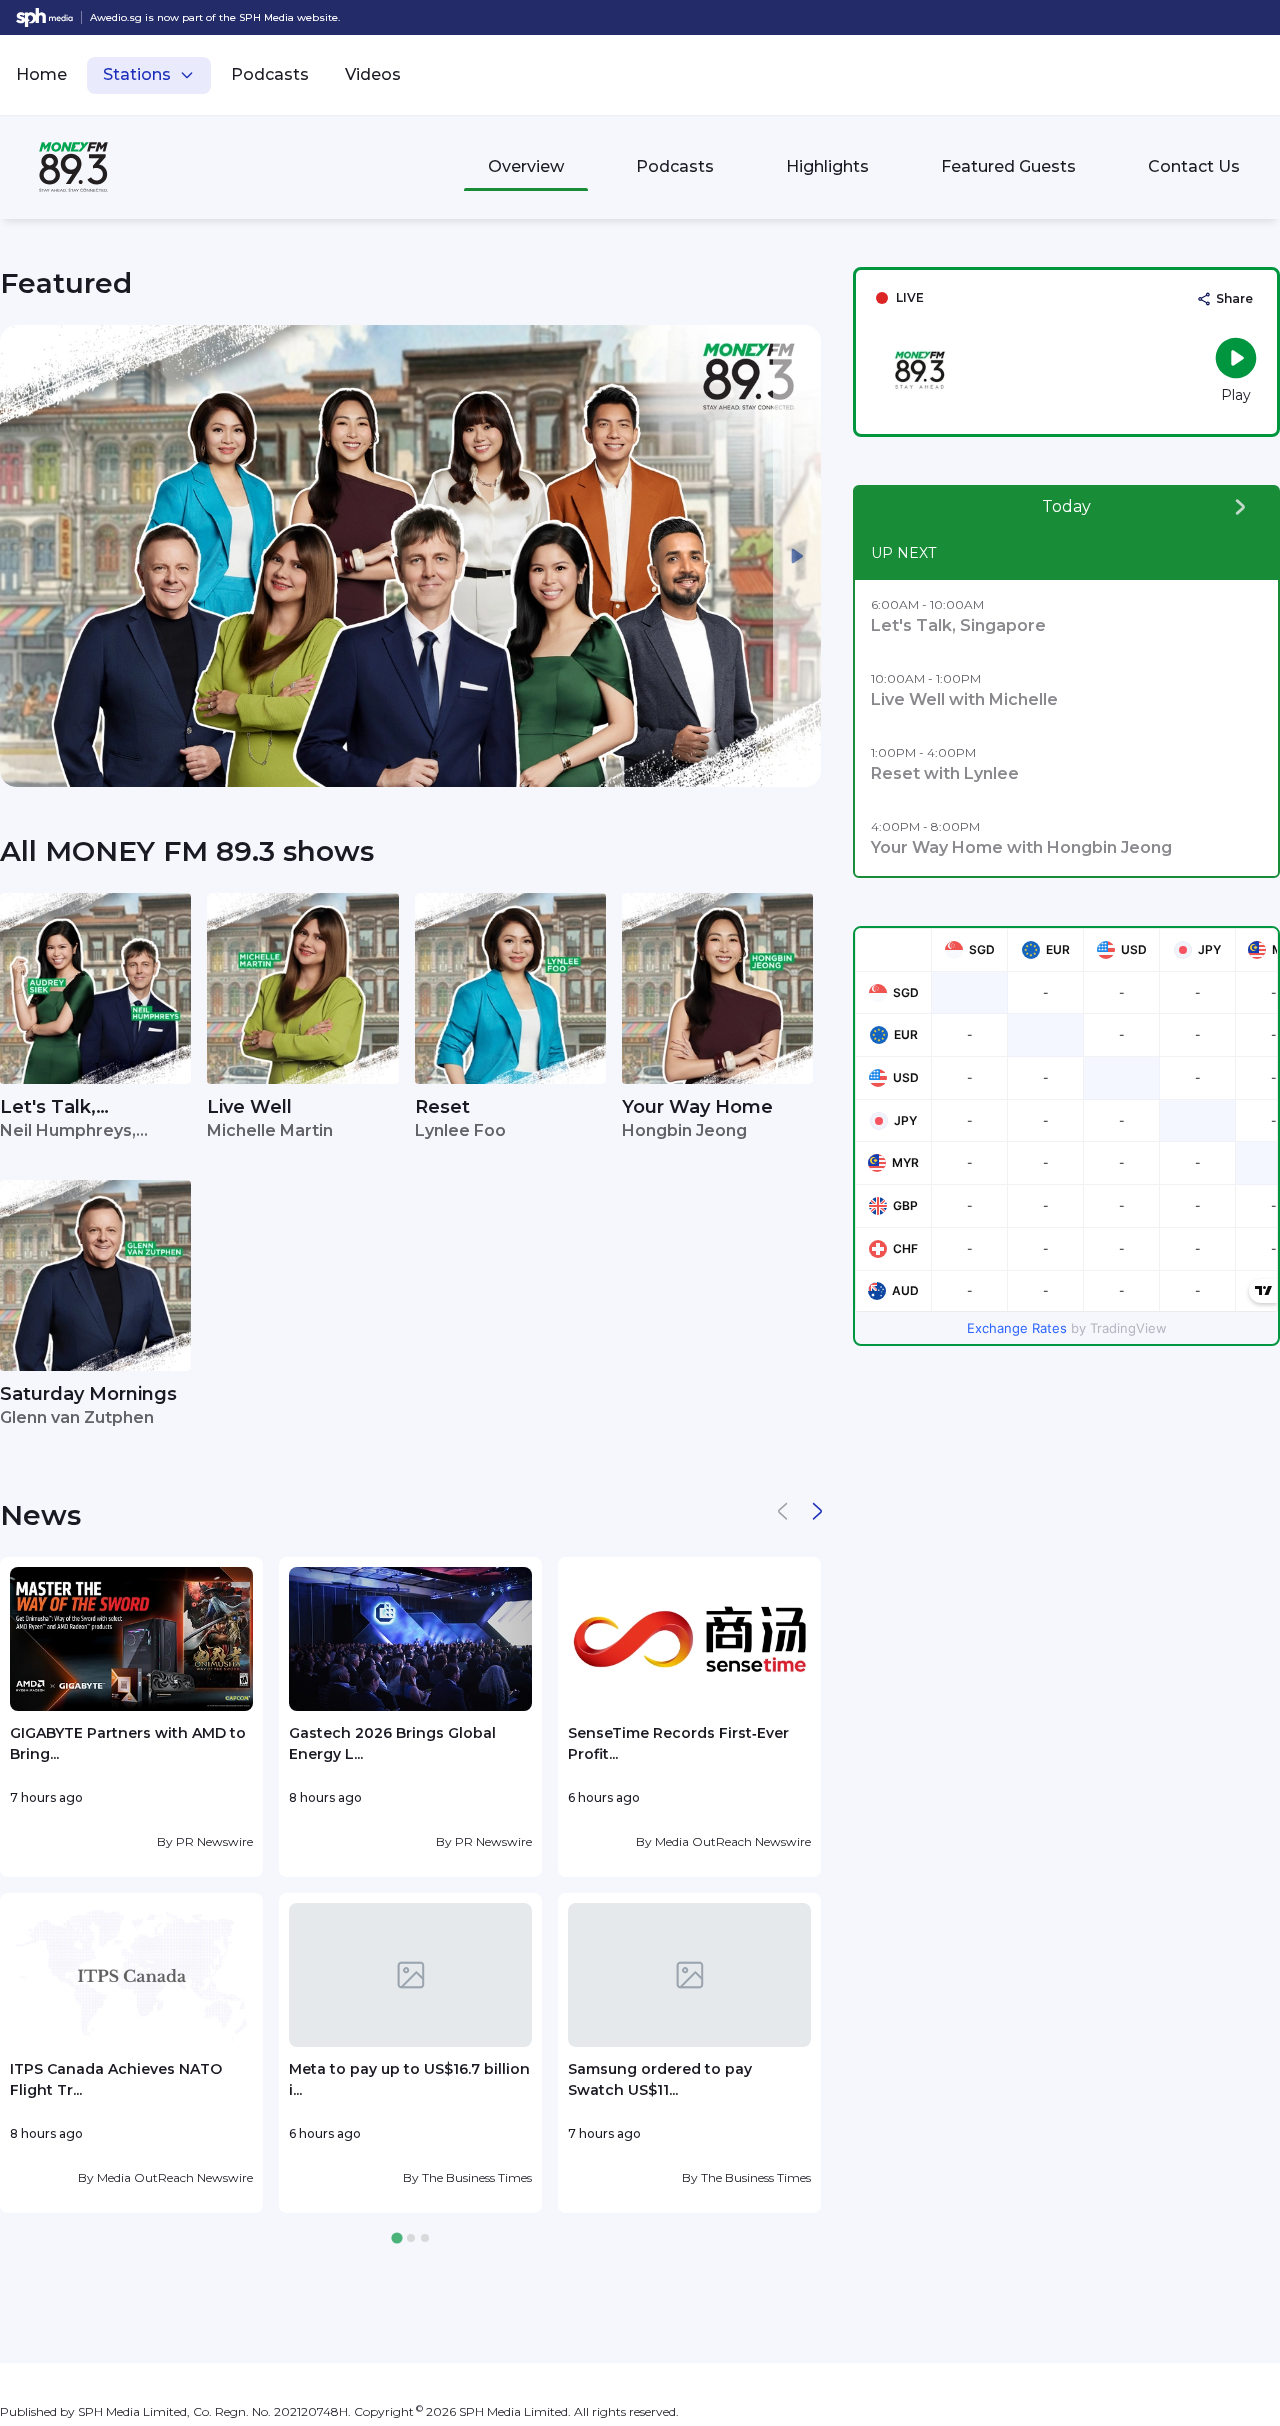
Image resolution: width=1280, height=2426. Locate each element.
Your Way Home (697, 1107)
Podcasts (270, 74)
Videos (373, 74)
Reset (442, 1107)
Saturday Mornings (88, 1394)
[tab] (396, 2238)
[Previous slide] (24, 556)
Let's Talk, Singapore (48, 1108)
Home (41, 74)
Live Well (249, 1107)
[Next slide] (797, 556)
